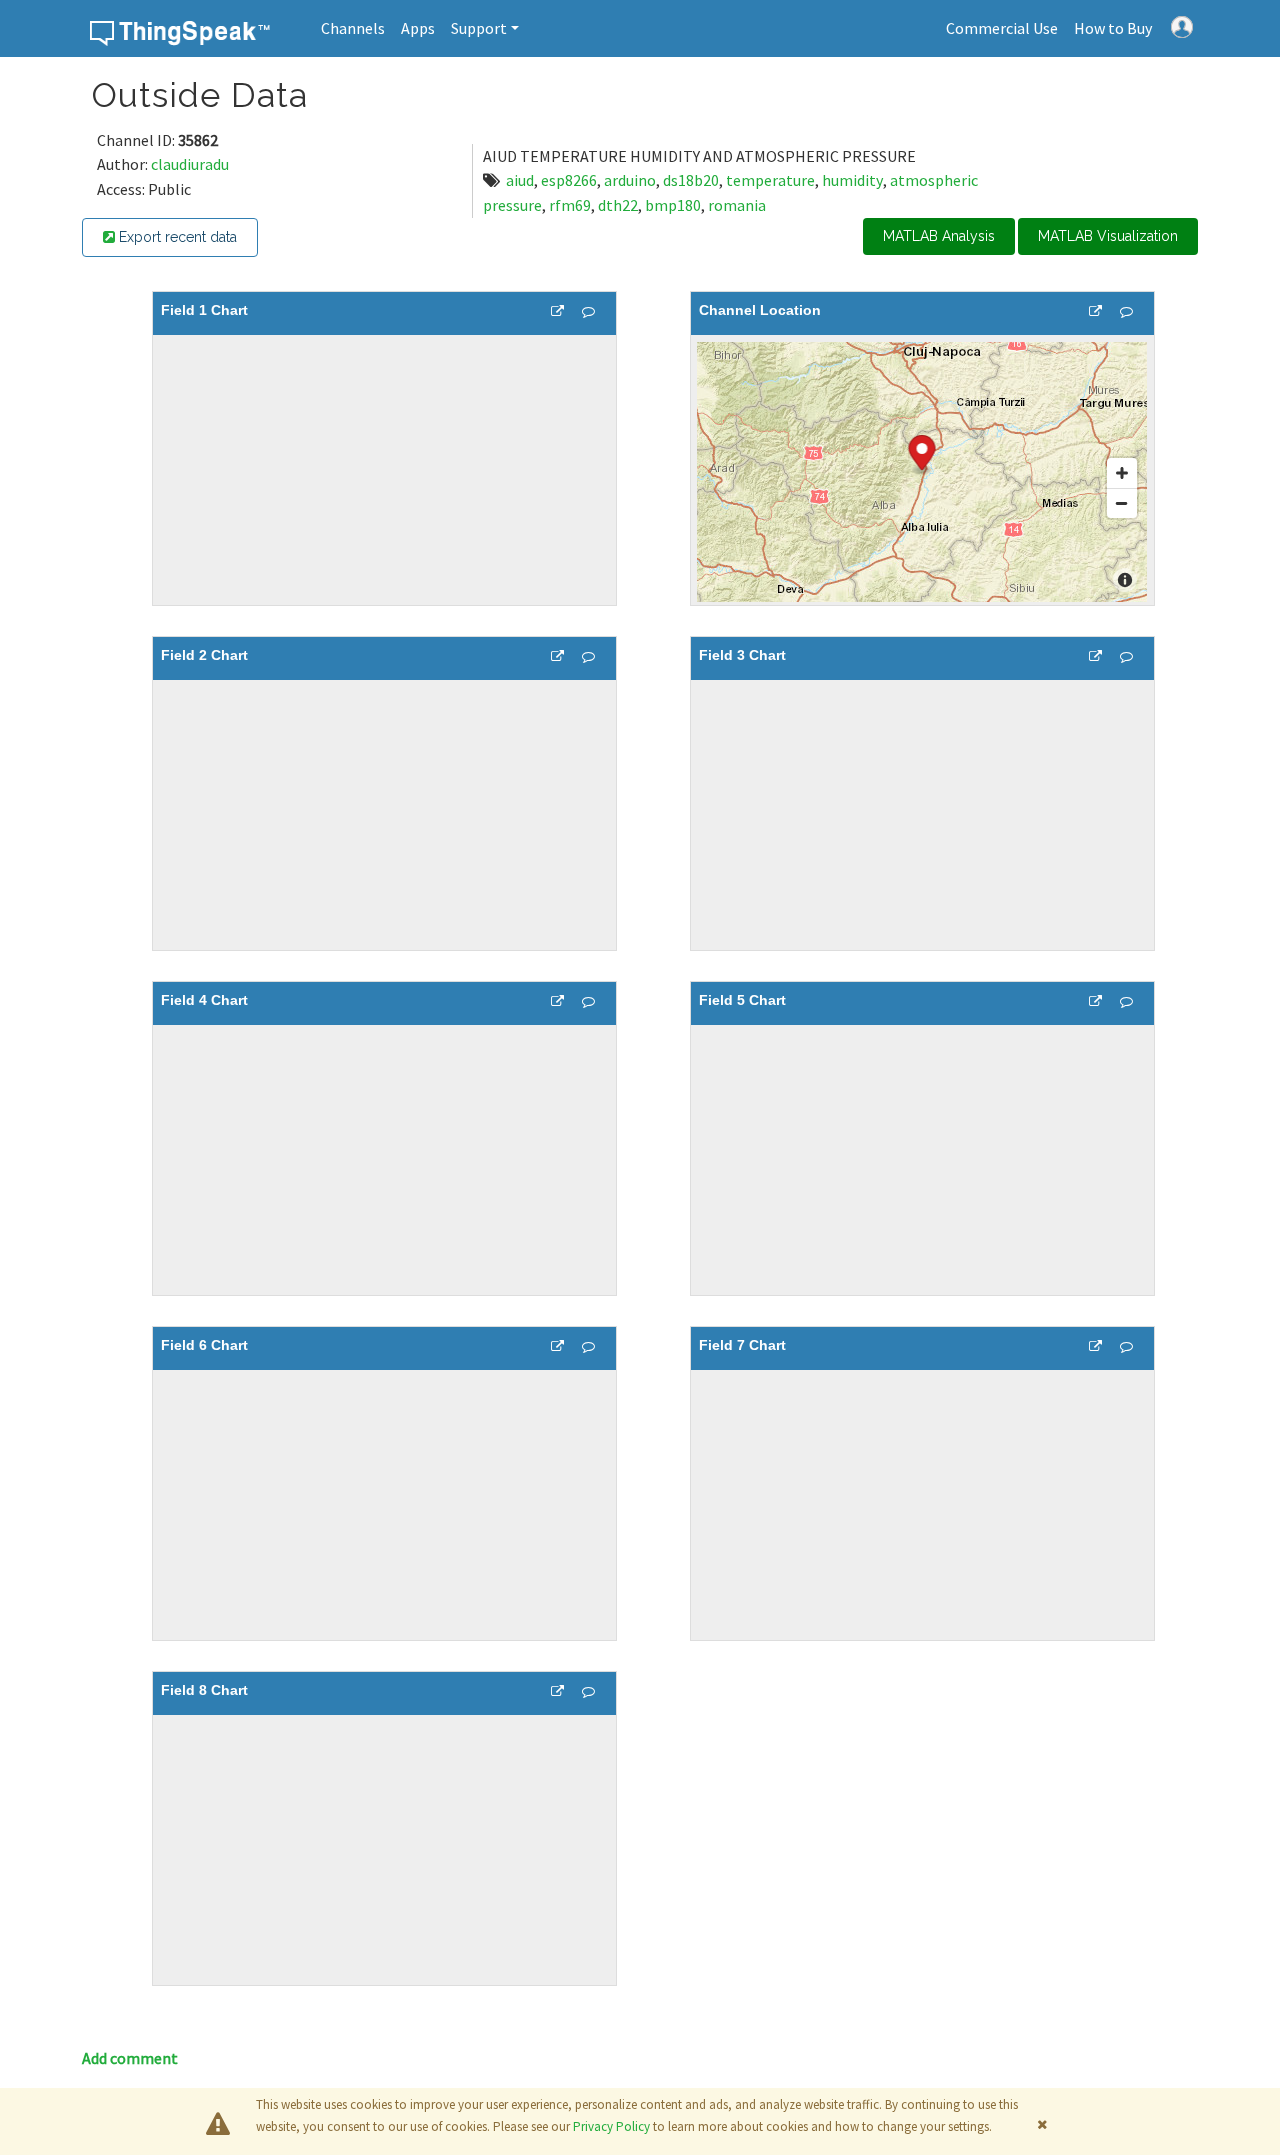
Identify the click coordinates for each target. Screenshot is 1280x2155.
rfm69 (570, 205)
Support (479, 28)
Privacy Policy (611, 2126)
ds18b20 (691, 180)
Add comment (130, 2058)
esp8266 (569, 180)
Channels (353, 28)
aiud (520, 180)
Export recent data (176, 237)
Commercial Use (1002, 28)
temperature (770, 180)
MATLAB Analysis (939, 236)
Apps (418, 28)
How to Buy (1113, 28)
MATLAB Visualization (1108, 236)
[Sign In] (1182, 25)
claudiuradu (190, 164)
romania (737, 205)
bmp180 (673, 205)
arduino (630, 180)
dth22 (618, 205)
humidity (852, 180)
